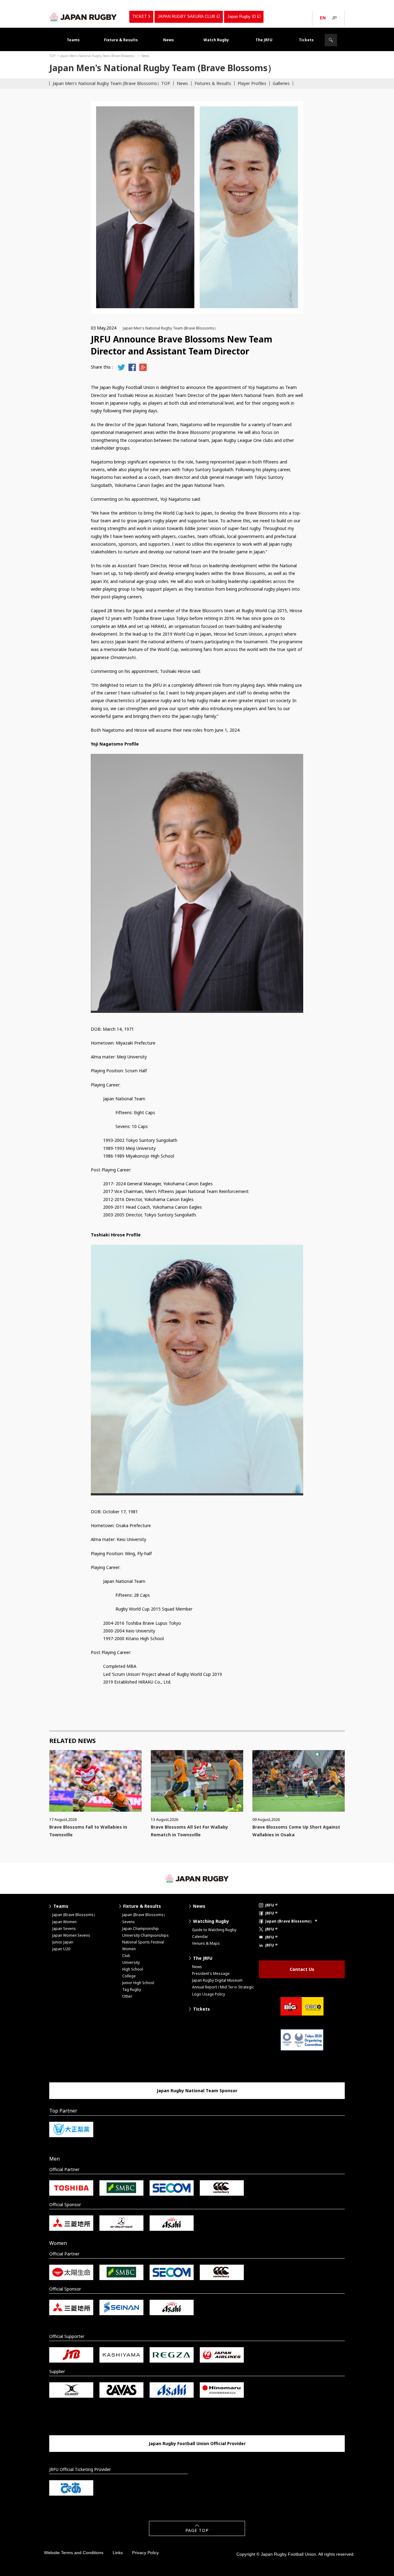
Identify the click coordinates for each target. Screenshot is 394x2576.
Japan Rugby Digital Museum (217, 1980)
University (131, 1962)
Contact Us (302, 1969)
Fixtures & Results (213, 83)
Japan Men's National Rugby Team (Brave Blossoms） (98, 56)
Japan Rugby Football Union (83, 17)
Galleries (281, 83)
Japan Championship (141, 1929)
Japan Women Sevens (71, 1935)
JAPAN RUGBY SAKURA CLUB (186, 16)
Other (127, 1996)
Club (126, 1956)
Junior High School (138, 1983)
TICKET (140, 16)
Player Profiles (252, 83)
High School (133, 1969)
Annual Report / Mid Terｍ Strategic (223, 1987)
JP (334, 18)
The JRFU (264, 40)
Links (118, 2553)
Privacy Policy (145, 2553)
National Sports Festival (143, 1942)
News (169, 40)
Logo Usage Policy (209, 1994)
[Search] (331, 40)
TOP (52, 56)
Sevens (129, 1922)
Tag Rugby (132, 1990)
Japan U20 (61, 1949)
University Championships (145, 1935)
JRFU (270, 1905)
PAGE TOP (197, 2530)
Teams (73, 40)
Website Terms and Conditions (74, 2553)
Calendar (200, 1937)
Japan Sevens (64, 1929)
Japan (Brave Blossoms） (75, 1915)
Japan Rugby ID (241, 16)
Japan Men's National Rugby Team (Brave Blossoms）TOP (111, 83)
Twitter (121, 367)
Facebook (132, 367)
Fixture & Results (121, 40)
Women (129, 1949)
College (129, 1976)
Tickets (306, 40)
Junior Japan (63, 1942)
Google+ (143, 367)
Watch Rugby (216, 40)
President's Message (211, 1973)
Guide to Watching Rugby (214, 1930)
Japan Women (64, 1922)
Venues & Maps (206, 1943)
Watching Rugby (211, 1921)
